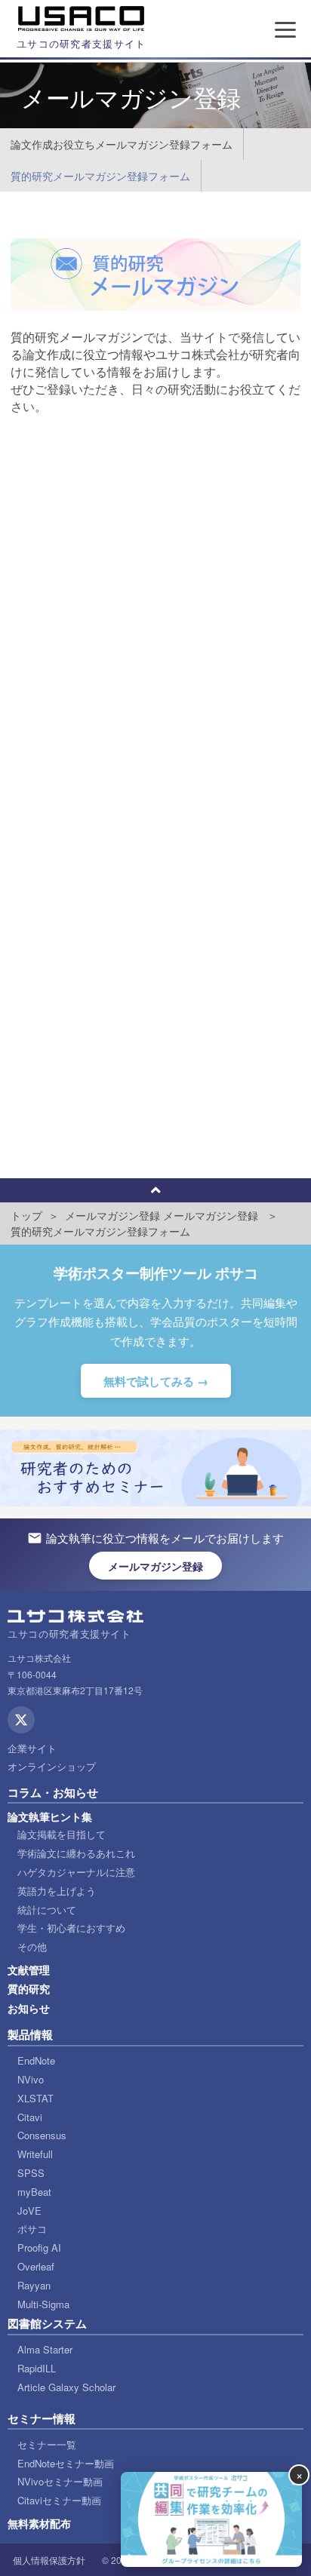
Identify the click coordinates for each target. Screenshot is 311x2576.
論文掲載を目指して (62, 1834)
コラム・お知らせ (53, 1792)
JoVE (29, 2211)
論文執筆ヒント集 (50, 1816)
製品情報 (30, 2034)
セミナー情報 (42, 2418)
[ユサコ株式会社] (82, 19)
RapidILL (37, 2368)
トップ (26, 1215)
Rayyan (34, 2285)
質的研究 (29, 1988)
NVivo (31, 2079)
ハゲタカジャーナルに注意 (76, 1872)
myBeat (34, 2192)
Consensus (42, 2135)
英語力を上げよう (57, 1891)
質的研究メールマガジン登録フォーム (100, 176)
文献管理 (29, 1970)
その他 (32, 1947)
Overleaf (36, 2266)
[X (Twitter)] (21, 1720)
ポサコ (32, 2229)
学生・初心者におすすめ (71, 1928)
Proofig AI (39, 2247)
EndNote (36, 2060)
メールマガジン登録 (112, 1215)
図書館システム (47, 2323)
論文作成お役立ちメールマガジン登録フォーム (122, 144)
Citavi (30, 2117)
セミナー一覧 (47, 2444)
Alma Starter (45, 2349)
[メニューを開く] (285, 29)
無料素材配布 (39, 2523)
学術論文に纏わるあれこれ (76, 1853)
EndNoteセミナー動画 (66, 2463)
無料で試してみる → (156, 1381)
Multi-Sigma (43, 2304)
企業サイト (32, 1748)
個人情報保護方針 (49, 2560)
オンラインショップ (52, 1766)
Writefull (35, 2154)
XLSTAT (35, 2098)
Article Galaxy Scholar (66, 2387)
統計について (47, 1910)
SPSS (31, 2173)
